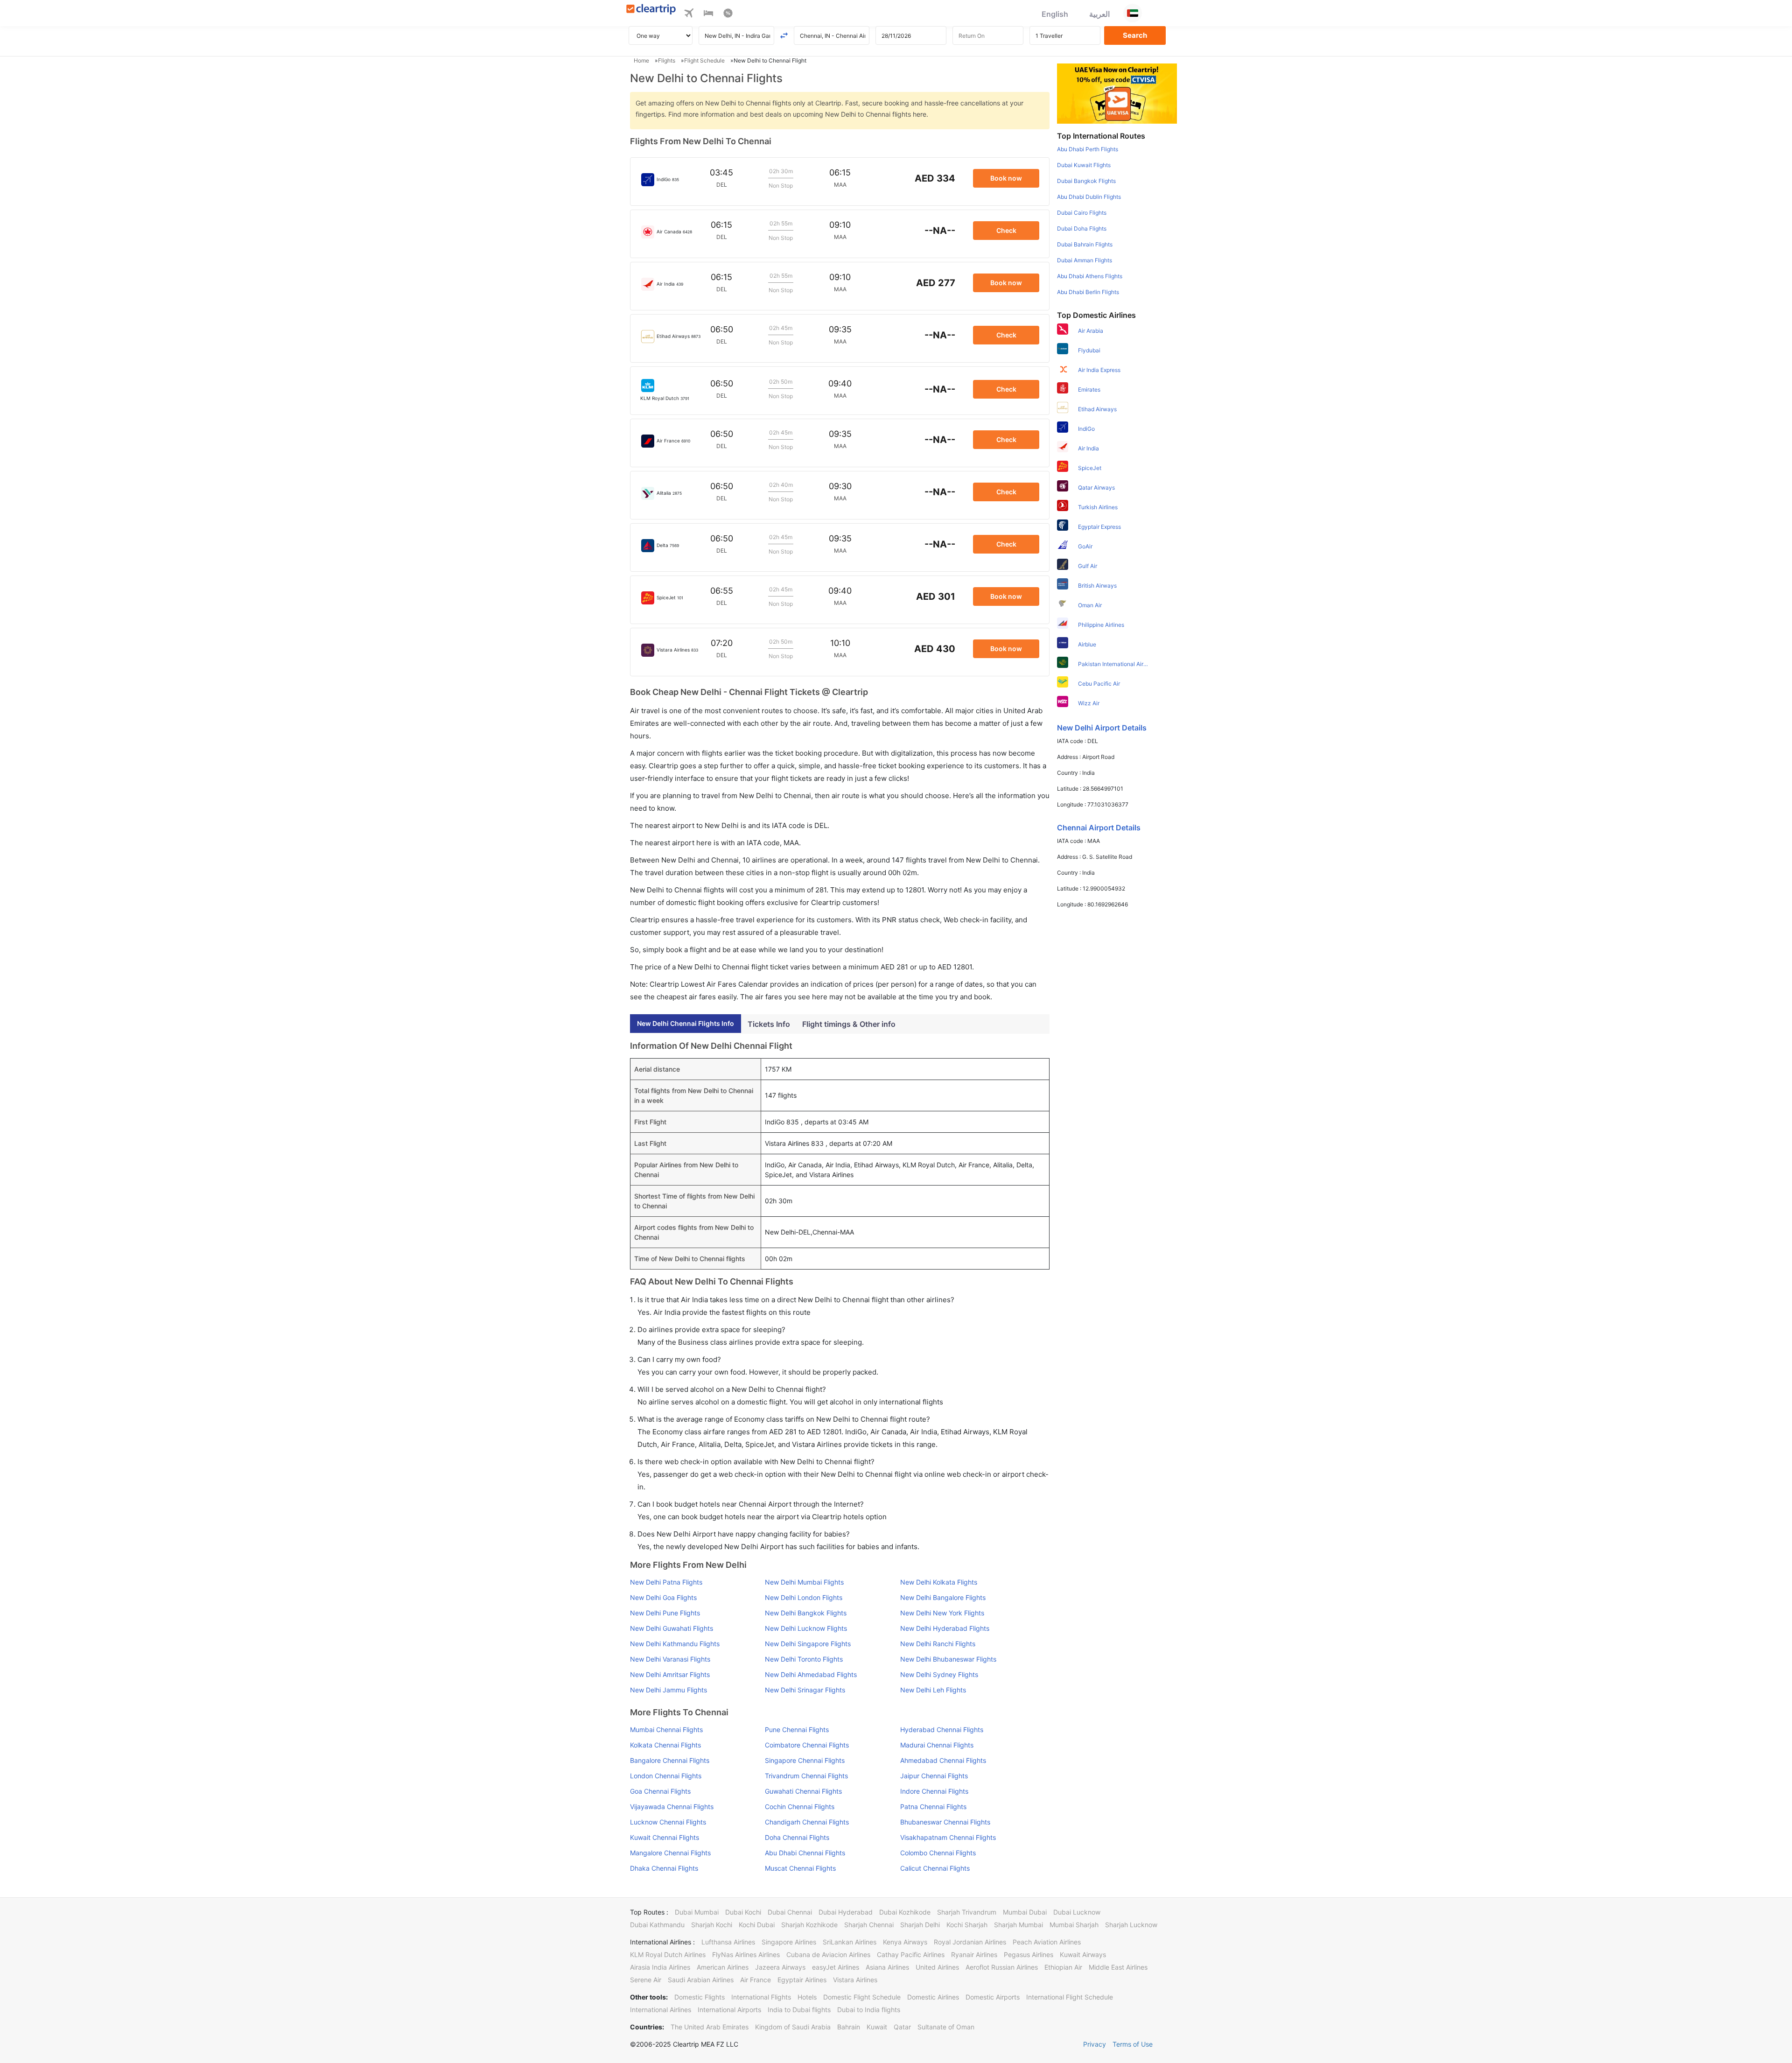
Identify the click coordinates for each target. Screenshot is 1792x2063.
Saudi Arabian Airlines (701, 1980)
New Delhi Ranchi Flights (938, 1644)
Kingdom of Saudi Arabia (793, 2027)
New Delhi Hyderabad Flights (945, 1628)
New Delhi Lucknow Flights (806, 1628)
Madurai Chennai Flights (937, 1745)
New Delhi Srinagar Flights (805, 1690)
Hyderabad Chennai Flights (942, 1730)
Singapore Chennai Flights (805, 1760)
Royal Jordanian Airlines (970, 1942)
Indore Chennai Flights (934, 1791)
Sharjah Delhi (920, 1925)
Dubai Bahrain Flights (1085, 244)
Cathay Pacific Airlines (911, 1954)
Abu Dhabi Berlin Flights (1088, 292)
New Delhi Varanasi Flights (670, 1659)
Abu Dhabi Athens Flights (1090, 276)
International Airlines (661, 2010)
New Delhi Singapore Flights (808, 1644)
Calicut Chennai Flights (935, 1868)
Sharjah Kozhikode (809, 1925)
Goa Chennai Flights (660, 1791)
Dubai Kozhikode (905, 1912)
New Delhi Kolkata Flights (939, 1582)
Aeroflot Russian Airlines (1002, 1967)
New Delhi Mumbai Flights (804, 1582)
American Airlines (723, 1967)
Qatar (902, 2027)
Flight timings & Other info (849, 1024)
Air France (756, 1980)
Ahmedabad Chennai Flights (943, 1760)
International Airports (729, 2010)
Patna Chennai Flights (933, 1807)
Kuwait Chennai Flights (665, 1837)
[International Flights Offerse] (728, 14)
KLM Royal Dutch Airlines (668, 1954)
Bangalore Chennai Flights (670, 1760)
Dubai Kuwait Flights (1084, 165)
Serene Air (646, 1980)
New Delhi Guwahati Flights (672, 1628)
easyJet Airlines (836, 1967)
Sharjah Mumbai (1018, 1925)
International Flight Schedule (1070, 1997)
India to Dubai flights (799, 2010)
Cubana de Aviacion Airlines (828, 1954)
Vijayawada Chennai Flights (672, 1807)
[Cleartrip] (651, 10)
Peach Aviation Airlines (1047, 1942)
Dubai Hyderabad (846, 1912)
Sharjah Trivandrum (967, 1912)
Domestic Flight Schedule (862, 1997)
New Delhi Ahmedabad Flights (811, 1674)
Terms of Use (1133, 2044)
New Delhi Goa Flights (663, 1597)
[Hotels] (708, 14)
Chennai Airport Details (1099, 828)
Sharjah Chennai (869, 1925)
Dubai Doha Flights (1082, 228)
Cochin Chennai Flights (800, 1807)
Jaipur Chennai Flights (934, 1776)
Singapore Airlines (789, 1942)
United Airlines (937, 1967)
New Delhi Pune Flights (665, 1613)
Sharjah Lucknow (1131, 1925)
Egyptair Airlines (802, 1980)
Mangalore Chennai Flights (670, 1853)
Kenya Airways (905, 1942)
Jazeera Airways (780, 1967)
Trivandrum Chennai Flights (806, 1776)
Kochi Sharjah (967, 1925)
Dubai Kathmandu (657, 1925)
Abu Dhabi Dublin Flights (1089, 197)
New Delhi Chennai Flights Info (686, 1023)
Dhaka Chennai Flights (664, 1868)
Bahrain (849, 2027)
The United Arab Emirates (710, 2027)
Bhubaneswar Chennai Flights (945, 1822)
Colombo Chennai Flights (938, 1853)
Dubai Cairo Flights (1082, 213)
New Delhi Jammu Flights (668, 1690)
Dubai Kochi (743, 1912)
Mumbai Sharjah (1074, 1925)
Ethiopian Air (1063, 1967)
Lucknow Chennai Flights (668, 1822)
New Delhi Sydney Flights (939, 1674)
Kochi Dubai (757, 1925)
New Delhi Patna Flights (666, 1582)
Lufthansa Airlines (728, 1942)
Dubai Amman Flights (1085, 260)
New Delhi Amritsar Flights (670, 1674)
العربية (1099, 14)
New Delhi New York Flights (942, 1613)
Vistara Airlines (855, 1980)
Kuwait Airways (1083, 1954)
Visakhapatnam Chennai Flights (948, 1837)
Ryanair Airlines (974, 1954)
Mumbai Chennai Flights (666, 1730)
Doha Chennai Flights (797, 1837)
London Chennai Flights (666, 1776)
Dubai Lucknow (1077, 1912)
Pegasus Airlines (1029, 1954)
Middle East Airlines (1118, 1967)
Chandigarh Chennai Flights (807, 1822)
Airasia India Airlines (660, 1967)
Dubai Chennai (790, 1912)
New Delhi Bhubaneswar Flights (948, 1659)
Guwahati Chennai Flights (803, 1791)
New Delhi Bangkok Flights (806, 1613)
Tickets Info (769, 1024)
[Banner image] (1117, 93)
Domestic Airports (993, 1997)
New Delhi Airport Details (1102, 728)
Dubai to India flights (869, 2010)
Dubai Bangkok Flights (1086, 181)
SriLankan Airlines (850, 1942)
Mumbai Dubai (1025, 1912)
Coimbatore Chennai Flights (807, 1745)
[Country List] (1133, 13)
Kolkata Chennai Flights (665, 1745)
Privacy (1095, 2044)
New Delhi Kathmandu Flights (675, 1644)
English (1055, 14)
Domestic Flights (700, 1997)
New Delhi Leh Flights (933, 1690)
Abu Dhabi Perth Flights (1088, 149)
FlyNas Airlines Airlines (746, 1954)
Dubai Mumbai (697, 1912)
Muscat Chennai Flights (800, 1868)
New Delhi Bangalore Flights (943, 1597)
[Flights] (689, 14)
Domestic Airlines (933, 1997)
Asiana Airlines (887, 1967)
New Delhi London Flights (804, 1597)
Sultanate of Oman (946, 2027)
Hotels (807, 1997)
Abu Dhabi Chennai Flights (805, 1853)
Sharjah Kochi (712, 1925)
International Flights (761, 1997)
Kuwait (877, 2027)
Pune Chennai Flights (797, 1730)
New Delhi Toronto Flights (804, 1659)
